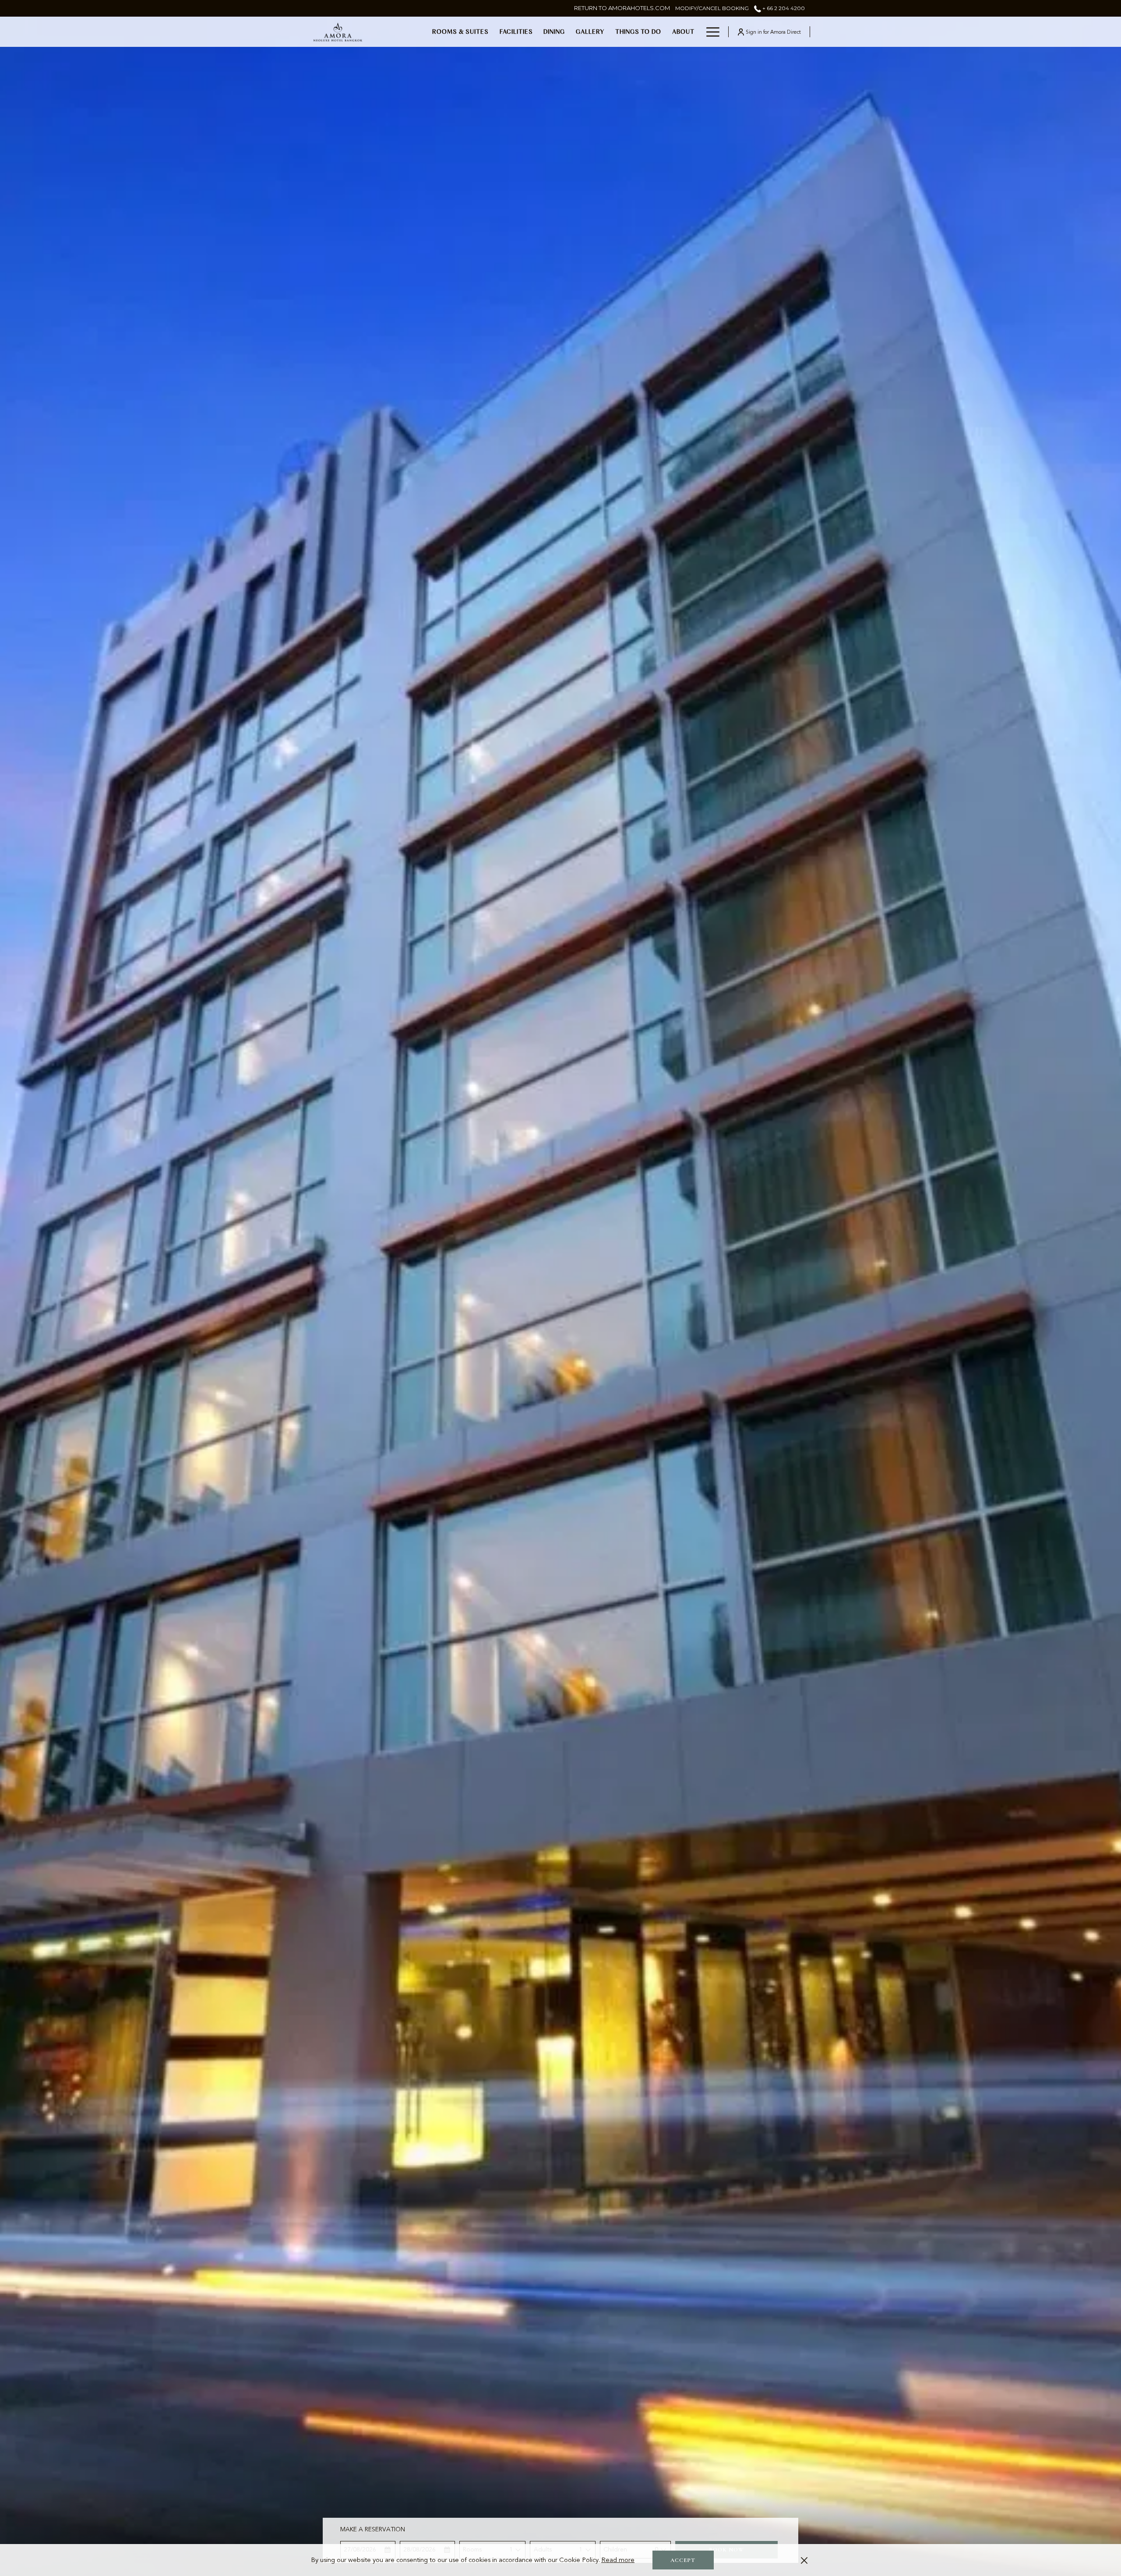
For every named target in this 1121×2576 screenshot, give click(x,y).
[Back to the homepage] (338, 32)
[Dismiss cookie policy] (804, 2560)
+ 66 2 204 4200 (783, 8)
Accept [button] (683, 2560)
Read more (618, 2560)
